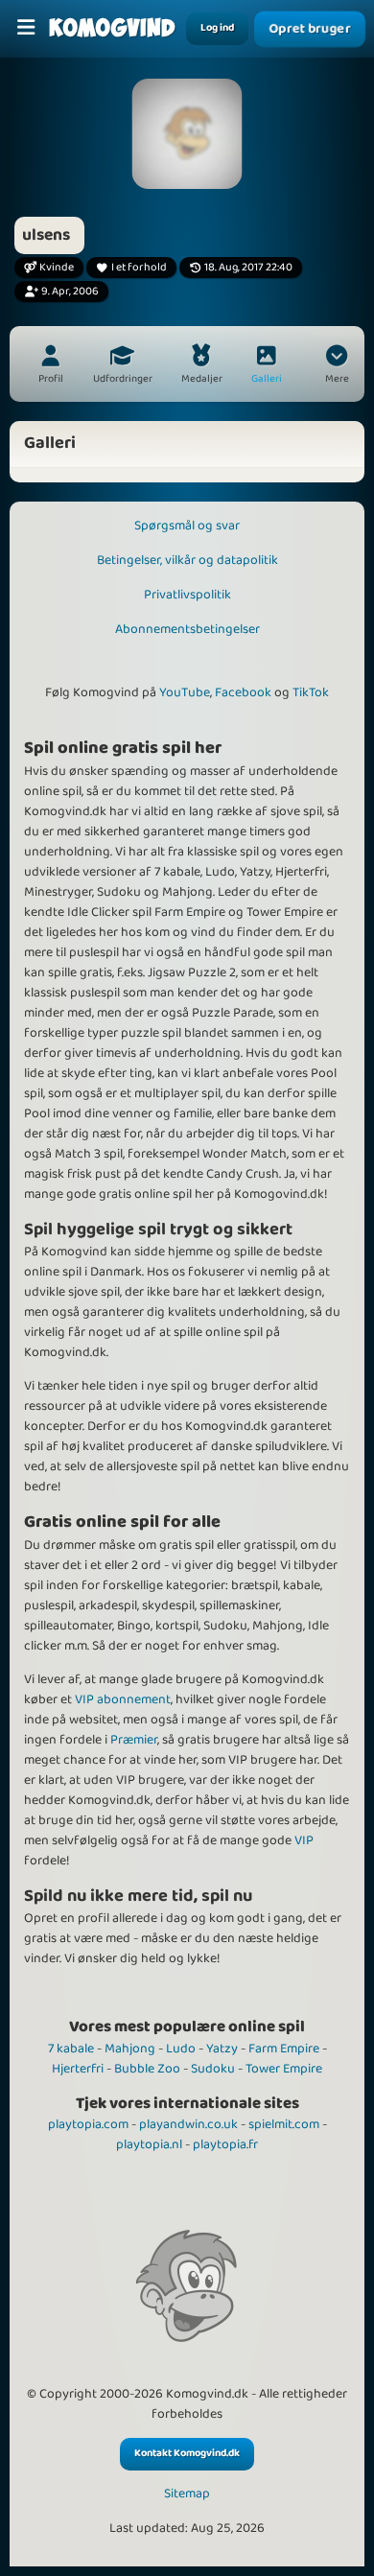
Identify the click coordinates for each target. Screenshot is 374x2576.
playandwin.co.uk (188, 2124)
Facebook (243, 692)
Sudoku (213, 2069)
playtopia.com (88, 2124)
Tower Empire (284, 2069)
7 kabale (71, 2049)
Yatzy (222, 2049)
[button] (337, 366)
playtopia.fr (225, 2144)
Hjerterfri (78, 2069)
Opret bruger (310, 29)
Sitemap (187, 2494)
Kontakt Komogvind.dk (187, 2453)
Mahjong (130, 2049)
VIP (304, 1840)
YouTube (185, 692)
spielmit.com (284, 2124)
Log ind (217, 28)
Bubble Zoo (147, 2069)
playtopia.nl (149, 2144)
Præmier (134, 1740)
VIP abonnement (123, 1699)
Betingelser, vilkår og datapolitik (187, 560)
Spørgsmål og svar (187, 526)
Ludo (181, 2049)
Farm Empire (284, 2049)
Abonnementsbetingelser (187, 629)
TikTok (311, 692)
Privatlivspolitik (187, 595)
